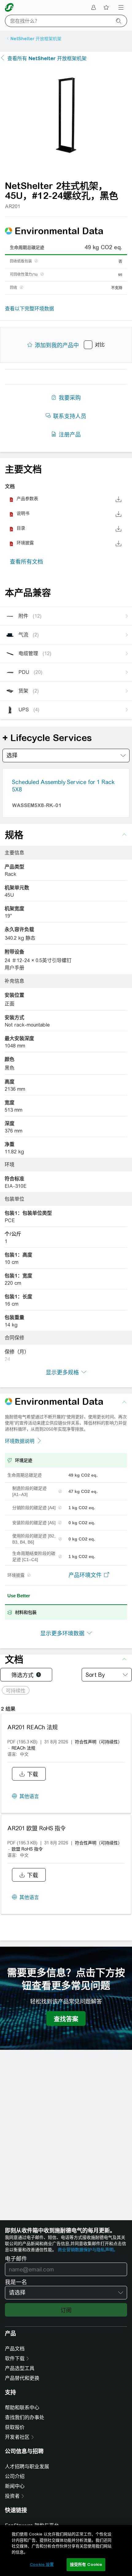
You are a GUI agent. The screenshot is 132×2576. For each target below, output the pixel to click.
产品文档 (15, 2349)
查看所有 (47, 58)
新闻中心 (15, 2486)
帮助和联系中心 (22, 2408)
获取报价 (15, 2427)
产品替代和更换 (22, 2378)
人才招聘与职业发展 (27, 2467)
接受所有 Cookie (86, 2564)
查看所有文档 (26, 562)
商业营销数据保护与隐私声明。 (88, 2250)
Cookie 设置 (42, 2564)
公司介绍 (15, 2476)
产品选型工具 (20, 2368)
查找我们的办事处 (25, 2417)
